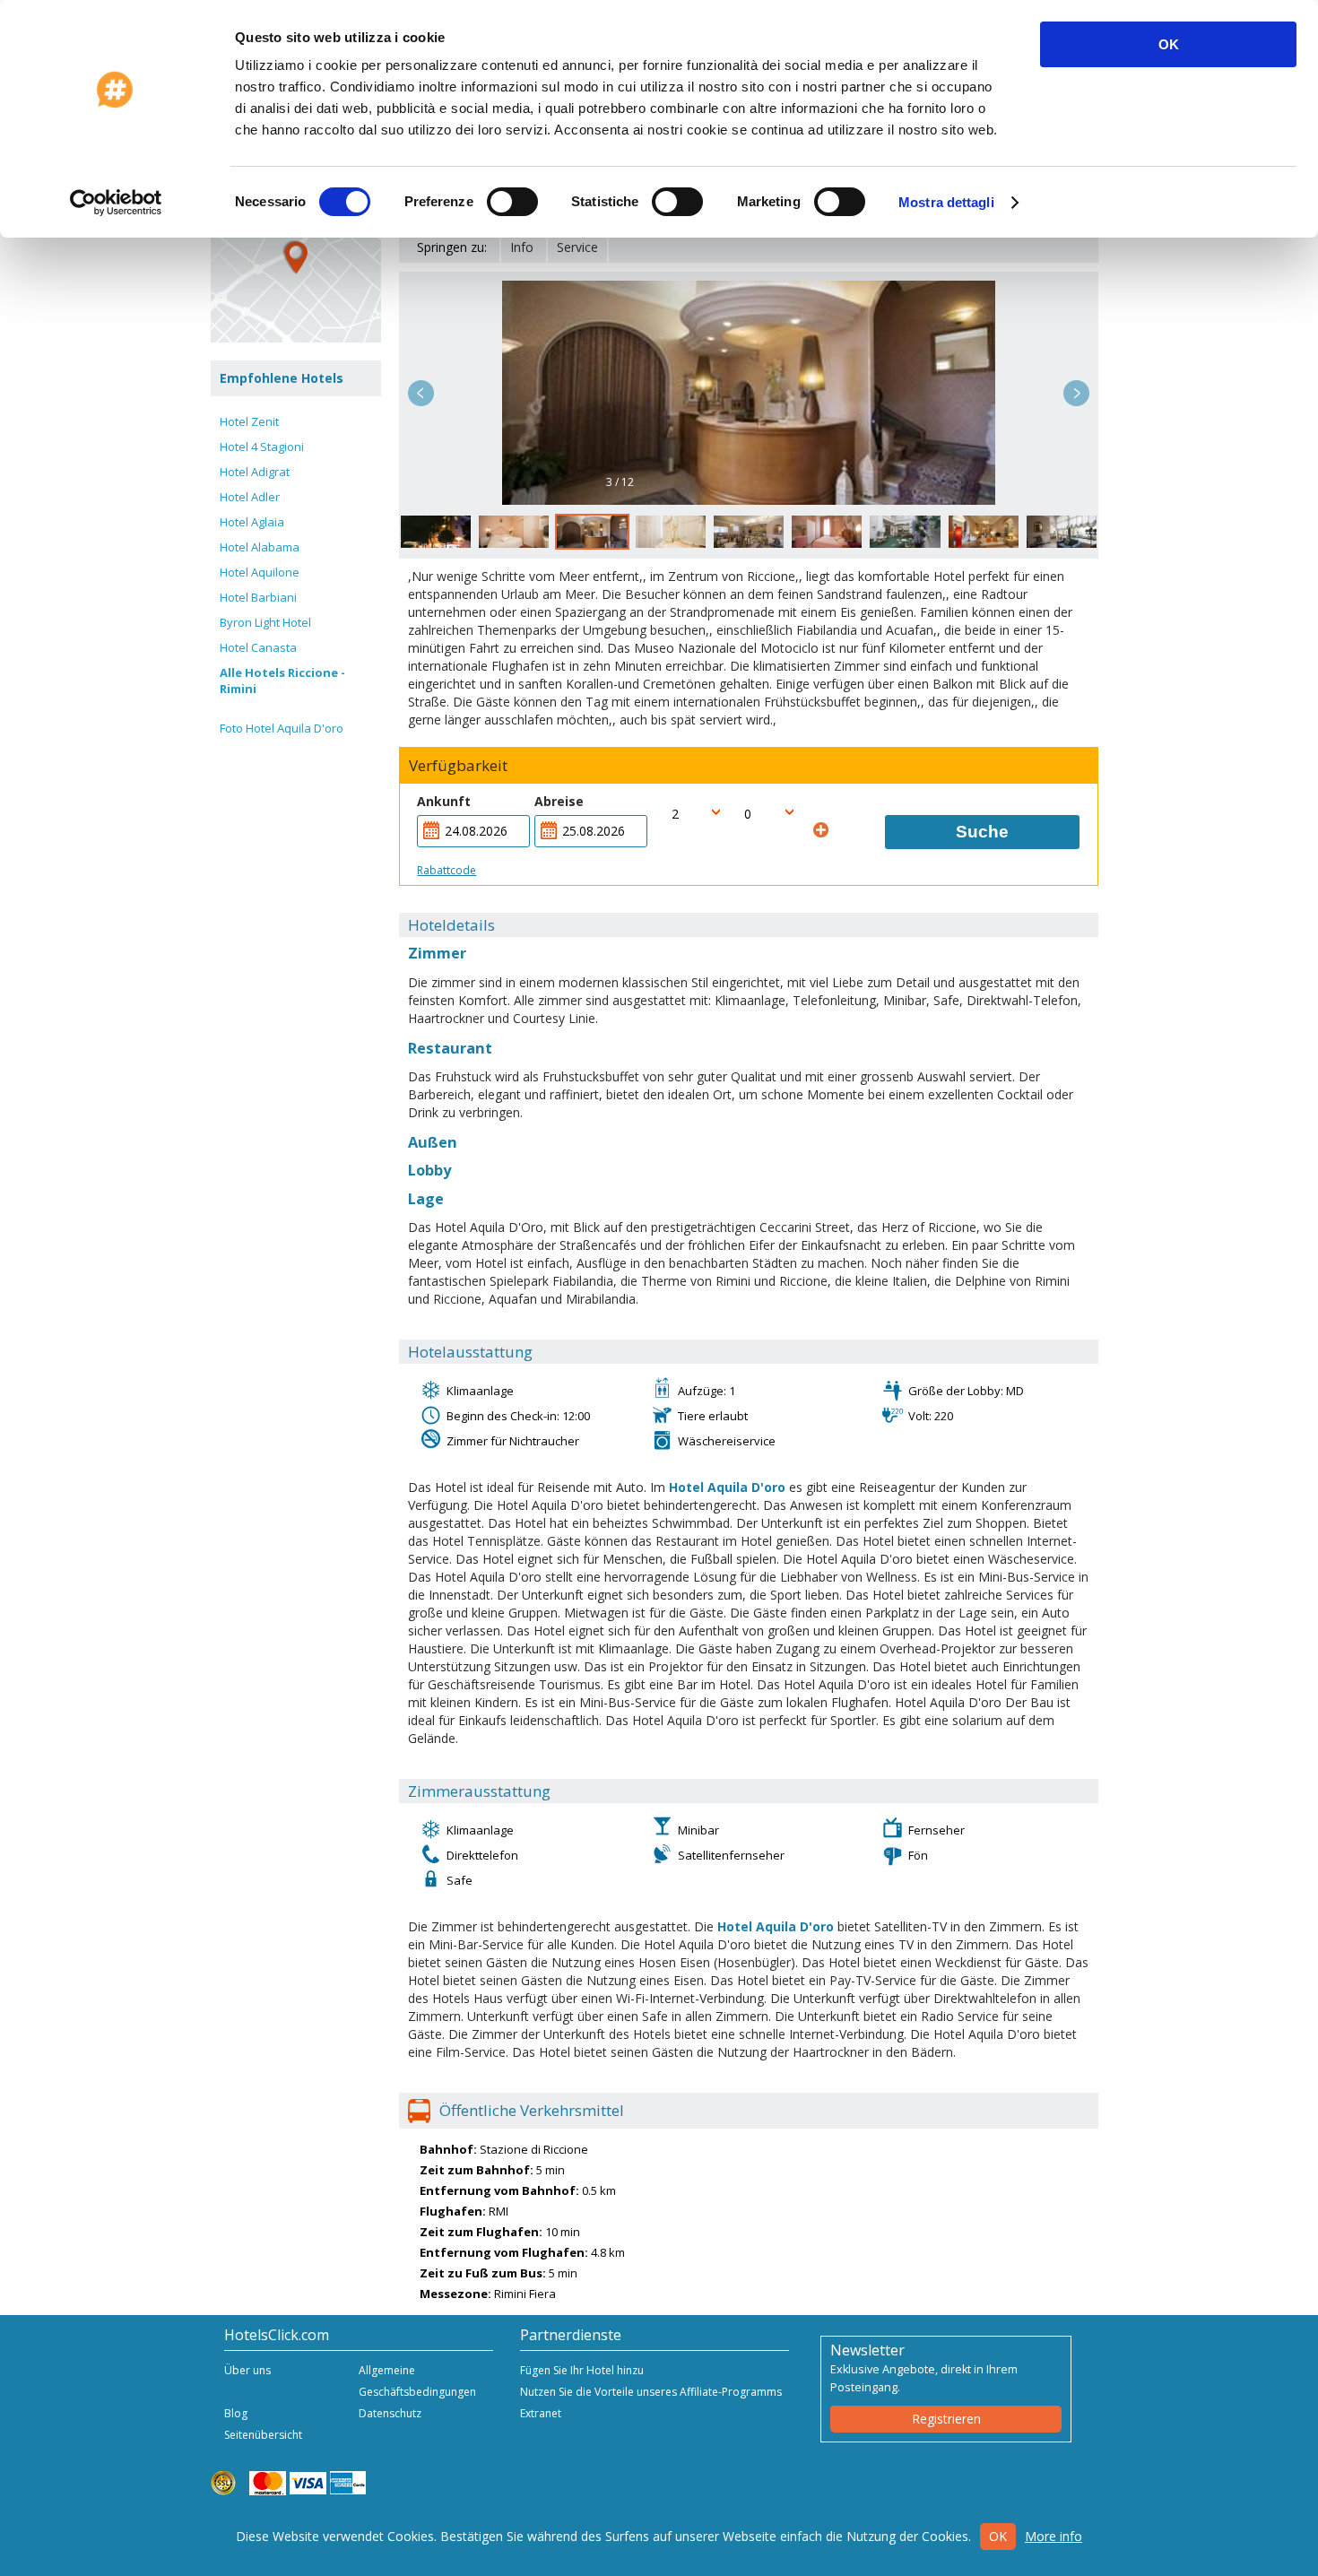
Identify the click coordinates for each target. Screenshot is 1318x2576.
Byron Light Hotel (265, 622)
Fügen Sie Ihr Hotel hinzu (582, 2370)
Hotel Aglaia (252, 522)
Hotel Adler (250, 497)
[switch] (512, 202)
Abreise (559, 801)
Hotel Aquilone (260, 572)
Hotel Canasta (258, 647)
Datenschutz (390, 2413)
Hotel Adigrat (255, 472)
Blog (236, 2413)
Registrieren (946, 2419)
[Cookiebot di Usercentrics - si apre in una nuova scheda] (116, 203)
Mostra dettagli (946, 202)
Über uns (247, 2370)
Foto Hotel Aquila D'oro (282, 728)
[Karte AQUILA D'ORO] (296, 257)
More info (1054, 2536)
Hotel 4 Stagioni (262, 447)
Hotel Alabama (260, 547)
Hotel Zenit (249, 421)
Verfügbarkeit (458, 766)
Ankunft (444, 801)
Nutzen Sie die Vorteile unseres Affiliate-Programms (651, 2392)
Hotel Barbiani (258, 597)
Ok (998, 2536)
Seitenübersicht (263, 2435)
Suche (982, 832)
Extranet (541, 2413)
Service (577, 247)
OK (1169, 44)
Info (522, 247)
